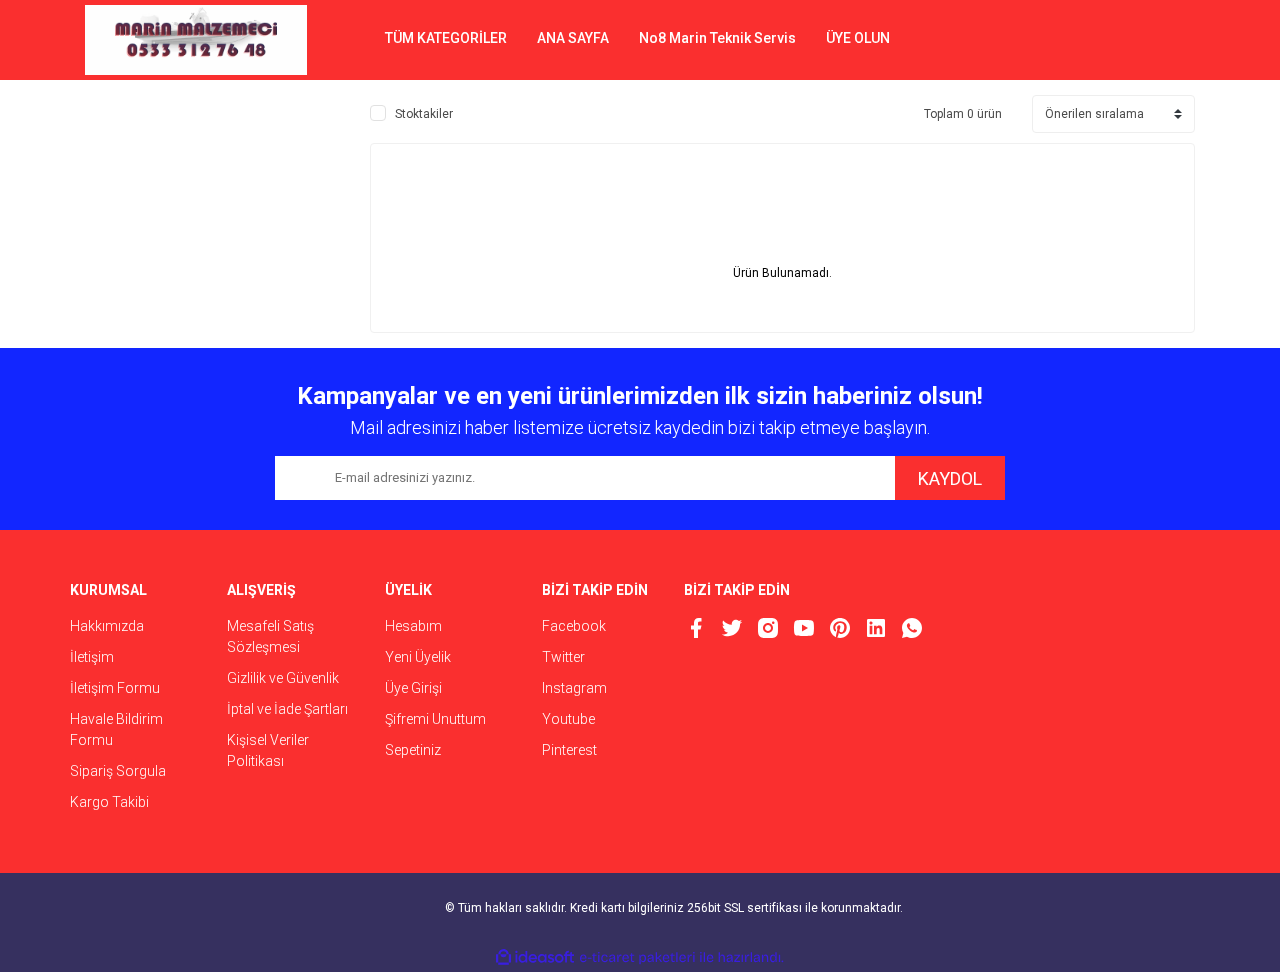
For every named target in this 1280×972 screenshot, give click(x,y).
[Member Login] (1105, 40)
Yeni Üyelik (418, 657)
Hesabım (413, 626)
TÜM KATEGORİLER (446, 38)
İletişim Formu (115, 688)
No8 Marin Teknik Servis (717, 38)
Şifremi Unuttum (435, 719)
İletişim (92, 657)
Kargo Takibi (109, 802)
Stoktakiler (424, 114)
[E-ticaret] (637, 958)
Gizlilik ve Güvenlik (283, 678)
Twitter (563, 657)
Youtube (568, 719)
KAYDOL (950, 478)
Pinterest (569, 750)
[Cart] (1165, 40)
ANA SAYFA (573, 38)
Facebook (574, 626)
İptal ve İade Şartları (287, 709)
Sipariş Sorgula (118, 771)
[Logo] (196, 40)
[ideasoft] (535, 957)
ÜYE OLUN (858, 38)
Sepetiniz (413, 750)
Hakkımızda (107, 626)
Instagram (574, 688)
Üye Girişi (413, 688)
